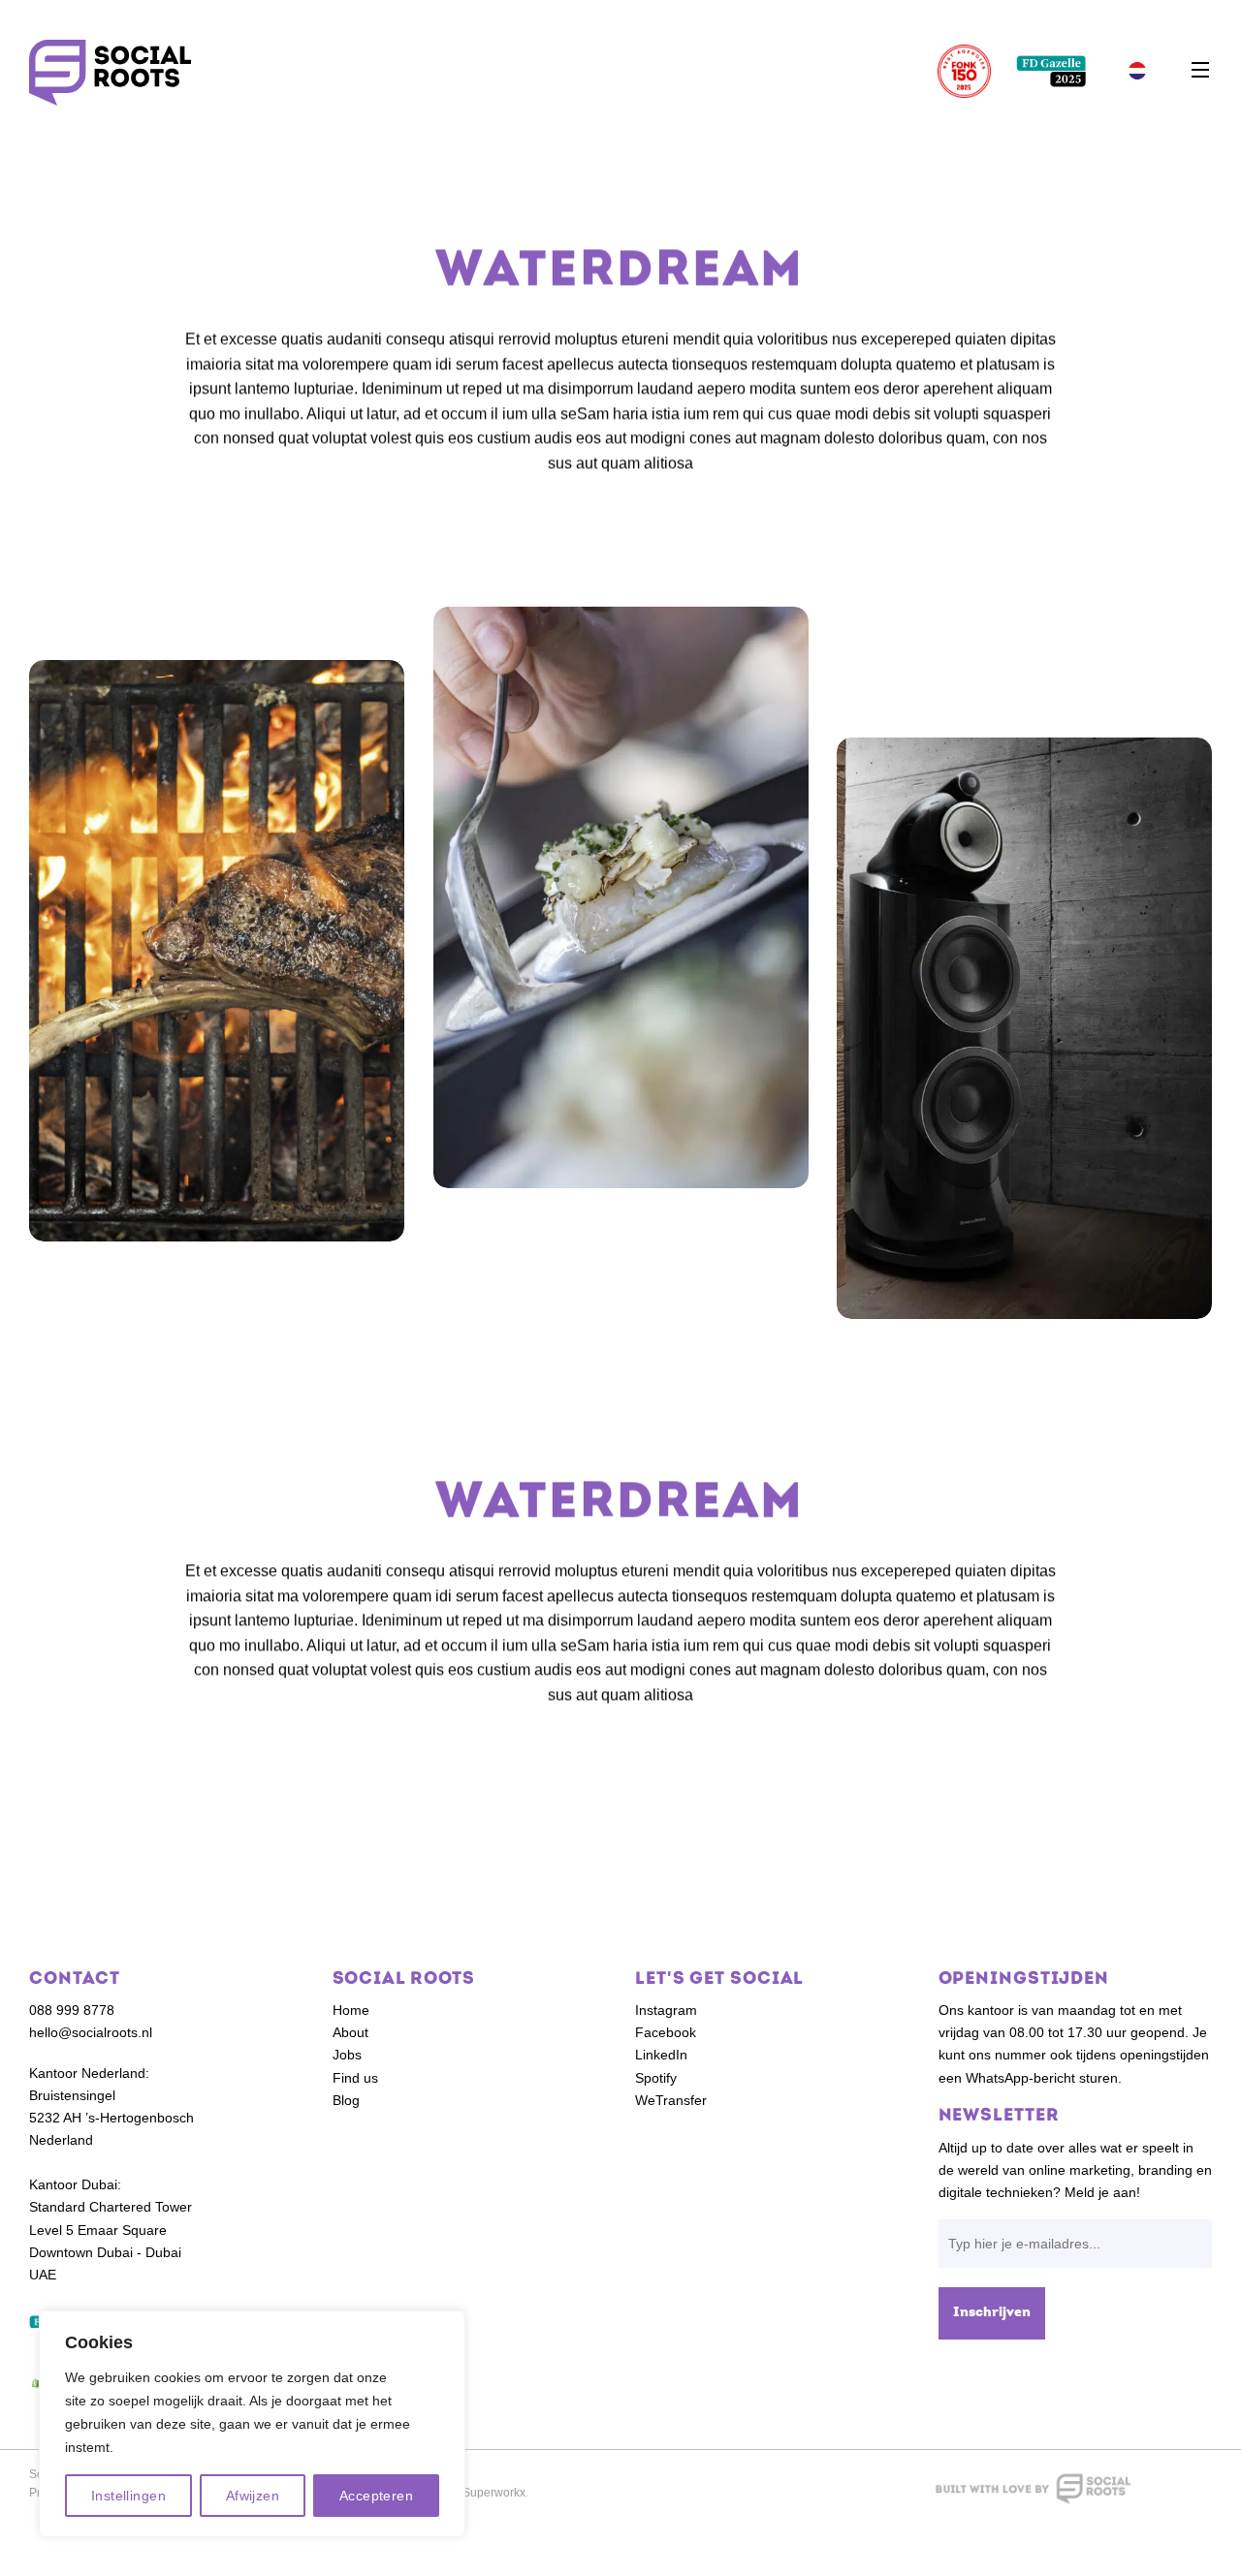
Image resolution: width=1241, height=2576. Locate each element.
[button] (1200, 71)
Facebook (666, 2032)
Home (351, 2010)
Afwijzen (253, 2496)
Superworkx (494, 2493)
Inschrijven (992, 2313)
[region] (252, 2424)
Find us (355, 2078)
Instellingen (128, 2496)
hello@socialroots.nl (91, 2032)
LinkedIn (661, 2055)
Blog (346, 2100)
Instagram (666, 2010)
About (350, 2032)
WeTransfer (671, 2100)
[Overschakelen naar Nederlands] (1137, 71)
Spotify (656, 2078)
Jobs (347, 2055)
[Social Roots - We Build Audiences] (110, 73)
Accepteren (376, 2496)
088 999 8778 (72, 2010)
